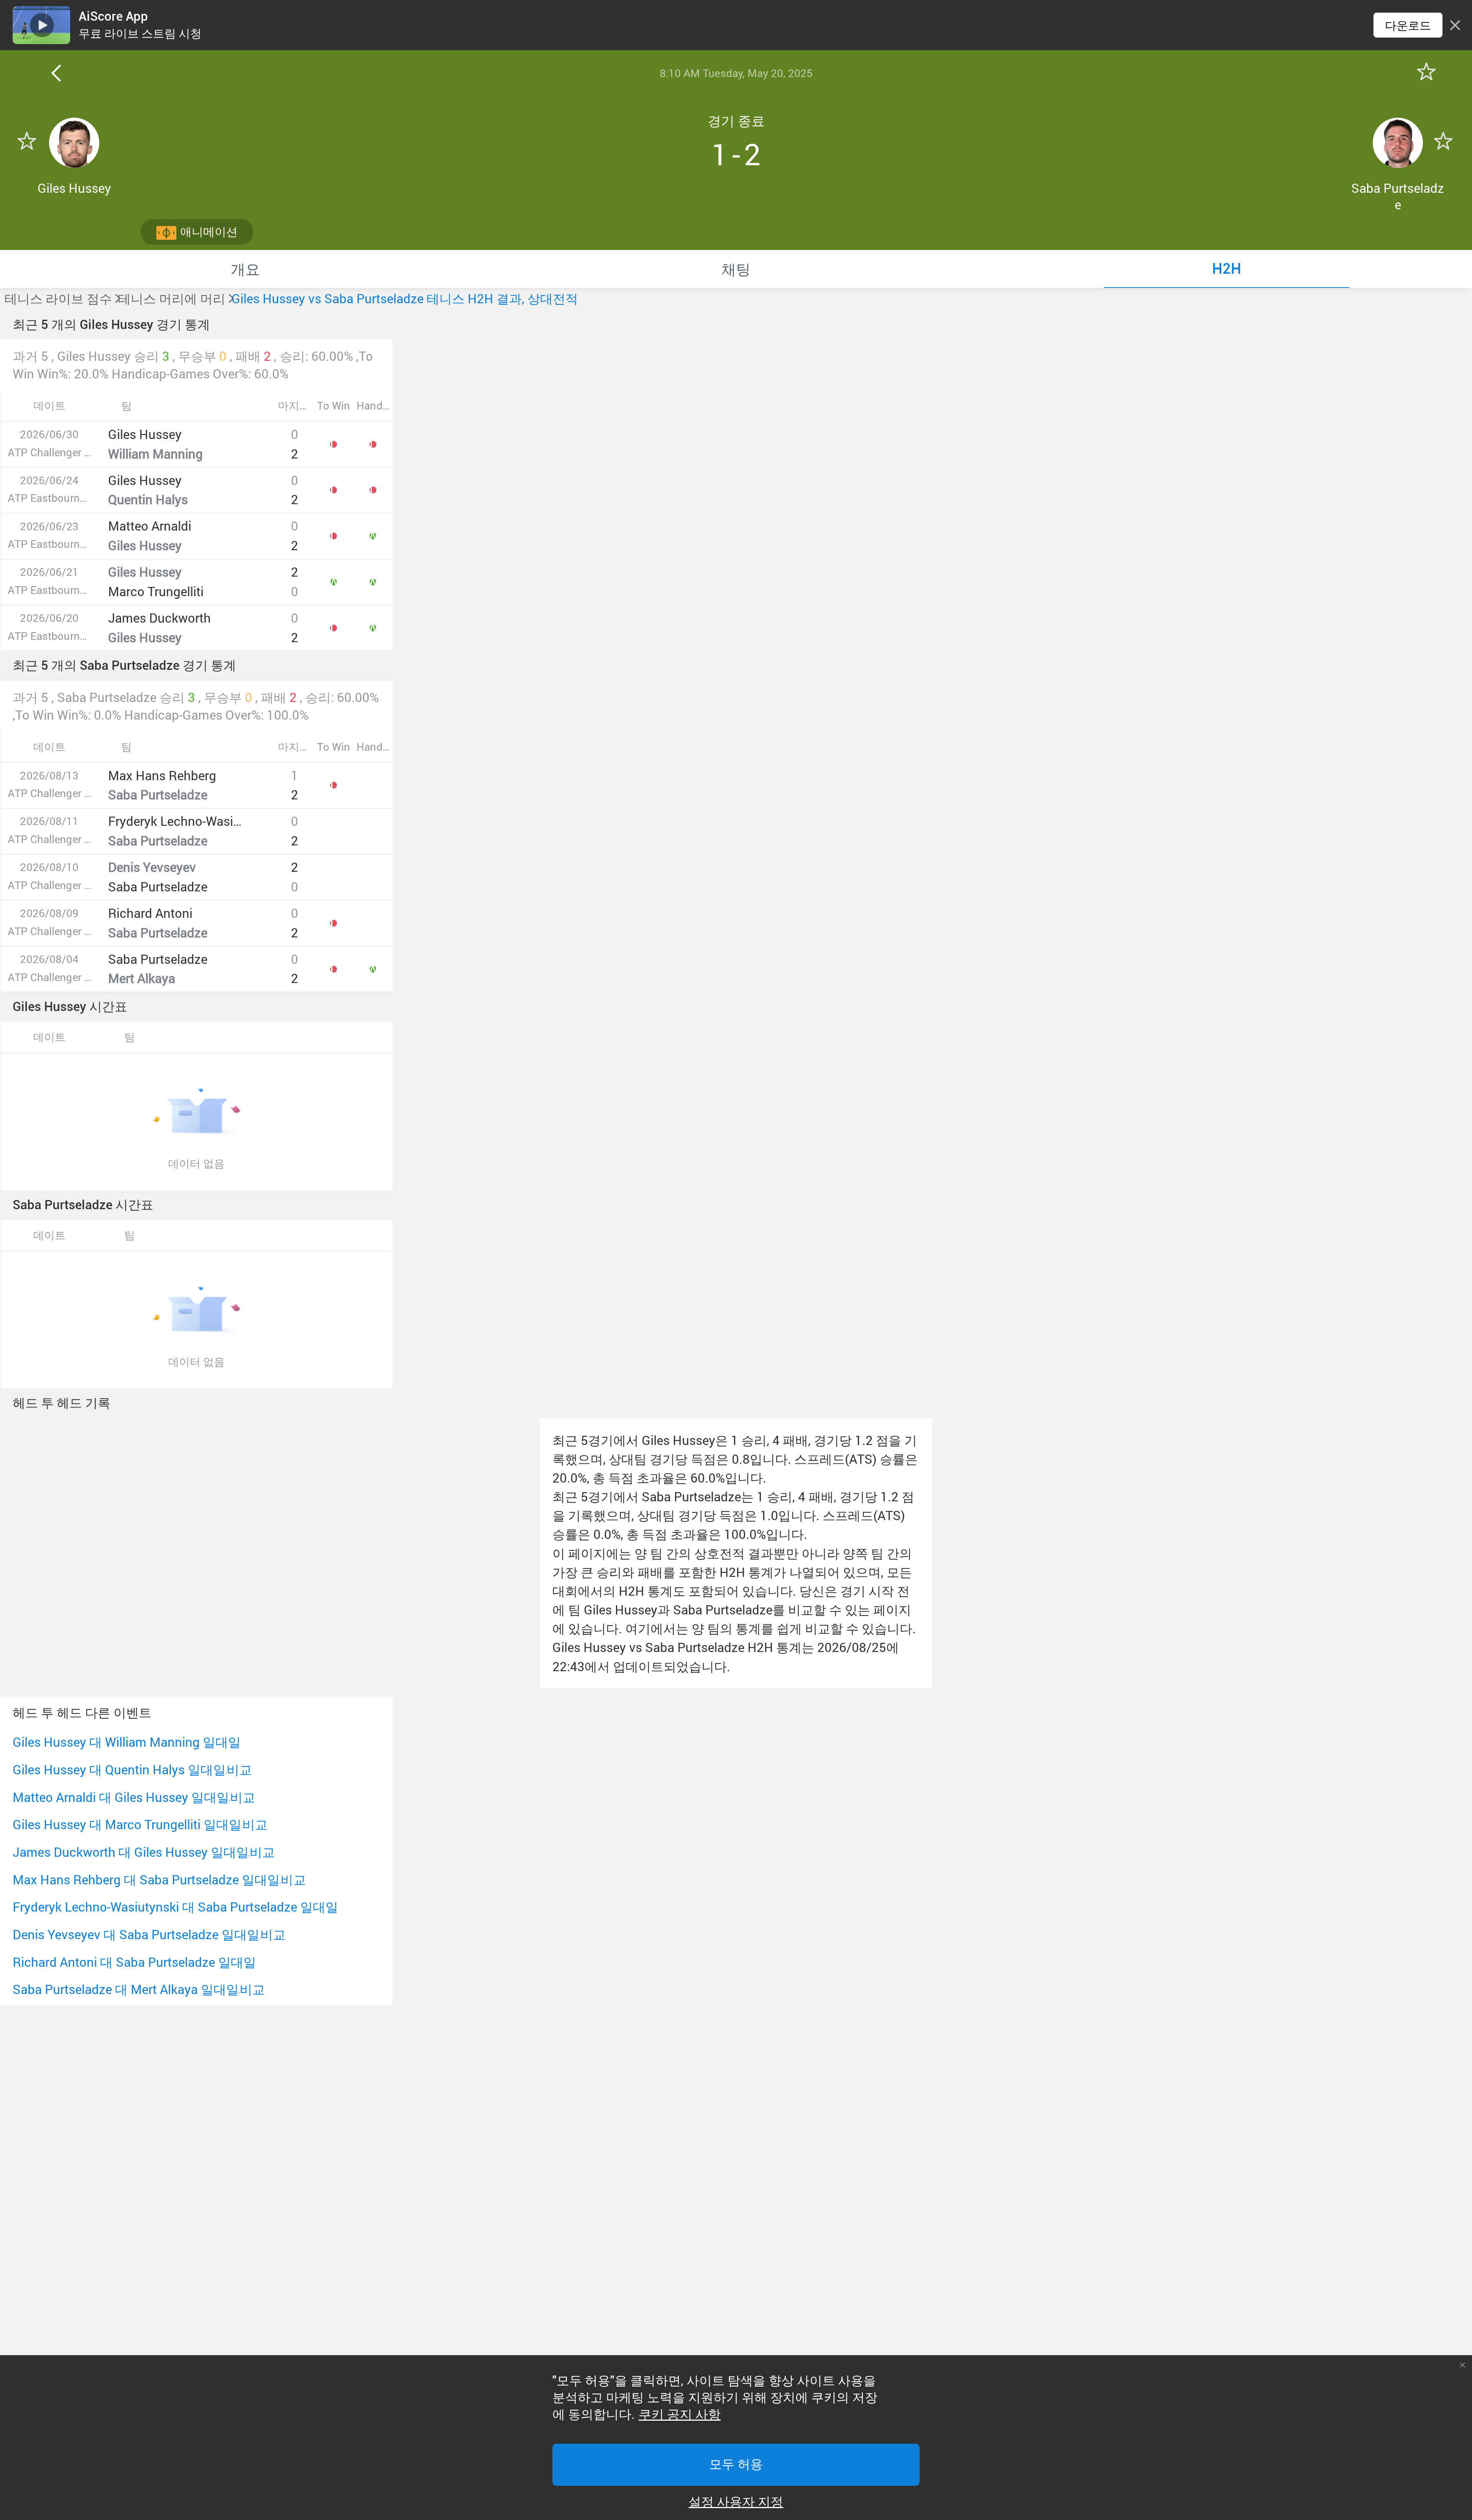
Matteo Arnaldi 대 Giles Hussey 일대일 (121, 1797)
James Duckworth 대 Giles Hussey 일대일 (131, 1852)
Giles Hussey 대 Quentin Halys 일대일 (119, 1770)
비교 (239, 1770)
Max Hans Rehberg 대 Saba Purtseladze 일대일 (146, 1880)
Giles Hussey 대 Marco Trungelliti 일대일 (127, 1824)
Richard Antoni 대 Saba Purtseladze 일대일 (134, 1962)
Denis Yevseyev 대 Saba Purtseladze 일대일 (136, 1934)
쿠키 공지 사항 (680, 2415)
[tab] (245, 269)
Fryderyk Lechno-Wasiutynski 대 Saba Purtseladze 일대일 (175, 1907)
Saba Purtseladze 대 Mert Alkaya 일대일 (126, 1989)
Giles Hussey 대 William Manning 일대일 (127, 1742)
